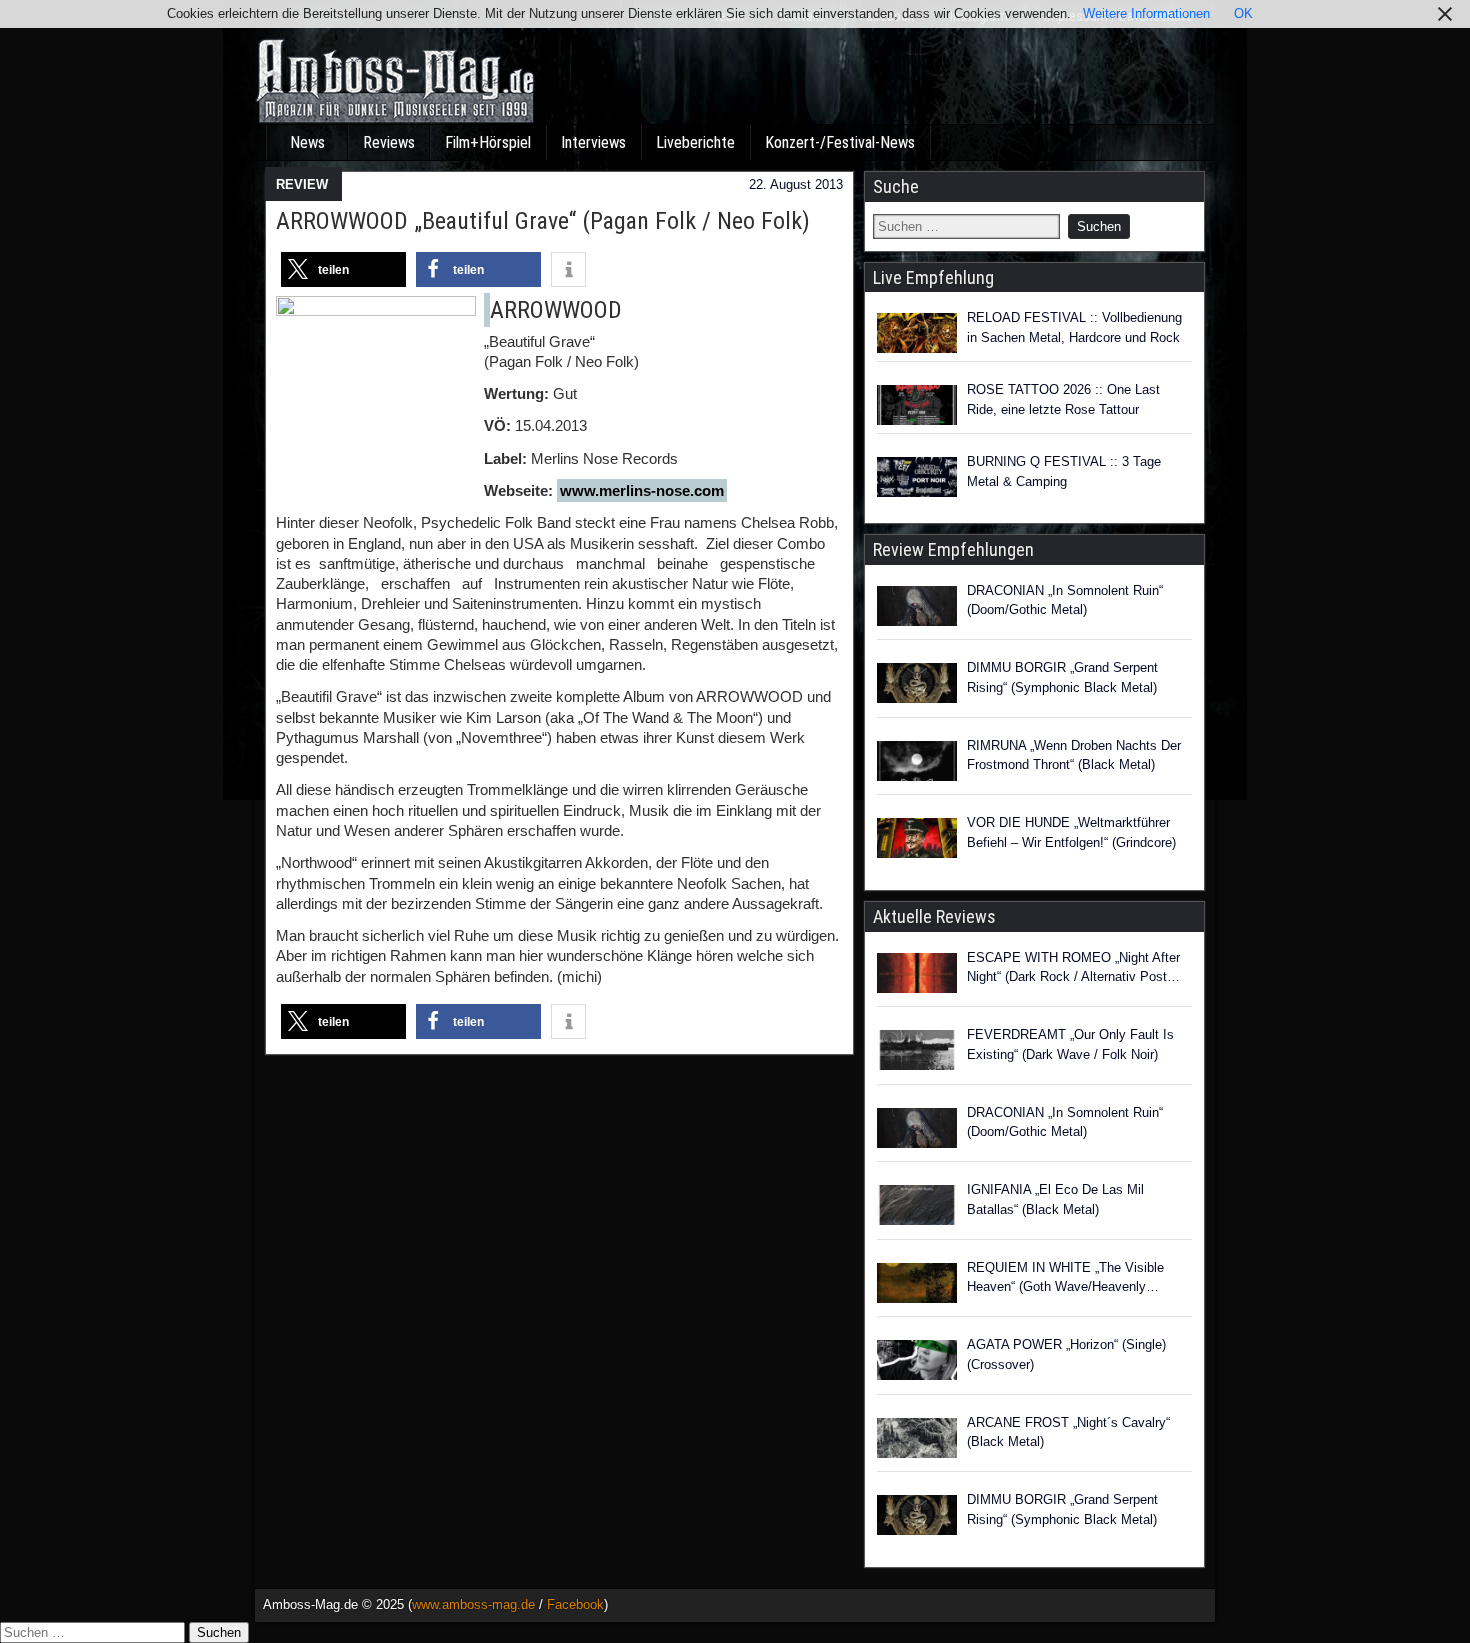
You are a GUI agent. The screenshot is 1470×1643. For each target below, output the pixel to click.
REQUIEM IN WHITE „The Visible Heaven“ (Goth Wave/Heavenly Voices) (1065, 1278)
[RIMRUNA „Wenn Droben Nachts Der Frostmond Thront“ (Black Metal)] (917, 764)
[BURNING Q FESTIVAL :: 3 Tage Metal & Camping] (917, 477)
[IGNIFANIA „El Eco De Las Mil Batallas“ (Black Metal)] (917, 1208)
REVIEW (302, 184)
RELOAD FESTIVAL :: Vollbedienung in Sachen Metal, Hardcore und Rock (1074, 327)
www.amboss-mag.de (473, 1604)
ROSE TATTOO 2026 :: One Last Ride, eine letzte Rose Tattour (1063, 399)
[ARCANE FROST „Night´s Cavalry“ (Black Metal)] (917, 1441)
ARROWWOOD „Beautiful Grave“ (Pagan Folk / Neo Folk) (543, 221)
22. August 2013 (796, 184)
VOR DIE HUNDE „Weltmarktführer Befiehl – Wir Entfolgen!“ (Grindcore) (1071, 832)
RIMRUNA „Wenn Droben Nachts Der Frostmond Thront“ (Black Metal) (1074, 755)
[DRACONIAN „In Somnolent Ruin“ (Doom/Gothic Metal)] (917, 609)
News (307, 142)
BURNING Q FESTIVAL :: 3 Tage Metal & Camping (1064, 471)
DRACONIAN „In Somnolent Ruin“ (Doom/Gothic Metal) (1065, 600)
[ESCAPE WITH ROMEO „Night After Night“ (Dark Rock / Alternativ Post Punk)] (917, 976)
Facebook (575, 1604)
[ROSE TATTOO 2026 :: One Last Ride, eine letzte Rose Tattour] (917, 405)
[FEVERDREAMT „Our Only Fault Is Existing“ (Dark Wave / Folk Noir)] (917, 1053)
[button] (343, 269)
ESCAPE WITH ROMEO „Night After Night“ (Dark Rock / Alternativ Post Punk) (1073, 968)
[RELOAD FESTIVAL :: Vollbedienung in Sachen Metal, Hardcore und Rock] (917, 333)
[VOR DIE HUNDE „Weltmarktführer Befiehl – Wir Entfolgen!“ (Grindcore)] (917, 841)
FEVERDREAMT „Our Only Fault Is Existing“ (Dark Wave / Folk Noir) (1070, 1044)
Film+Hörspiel (488, 142)
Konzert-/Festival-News (840, 142)
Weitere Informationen (1146, 13)
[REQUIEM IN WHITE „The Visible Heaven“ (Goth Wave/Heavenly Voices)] (917, 1286)
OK (1243, 13)
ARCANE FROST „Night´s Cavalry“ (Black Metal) (1068, 1432)
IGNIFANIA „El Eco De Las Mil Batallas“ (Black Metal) (1055, 1199)
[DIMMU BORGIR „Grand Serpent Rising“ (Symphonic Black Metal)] (917, 686)
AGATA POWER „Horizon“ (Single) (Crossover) (1066, 1354)
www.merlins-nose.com (642, 490)
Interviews (593, 142)
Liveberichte (695, 142)
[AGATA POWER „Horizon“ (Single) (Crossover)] (917, 1363)
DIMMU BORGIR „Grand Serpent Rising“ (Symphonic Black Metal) (1062, 677)
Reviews (389, 142)
